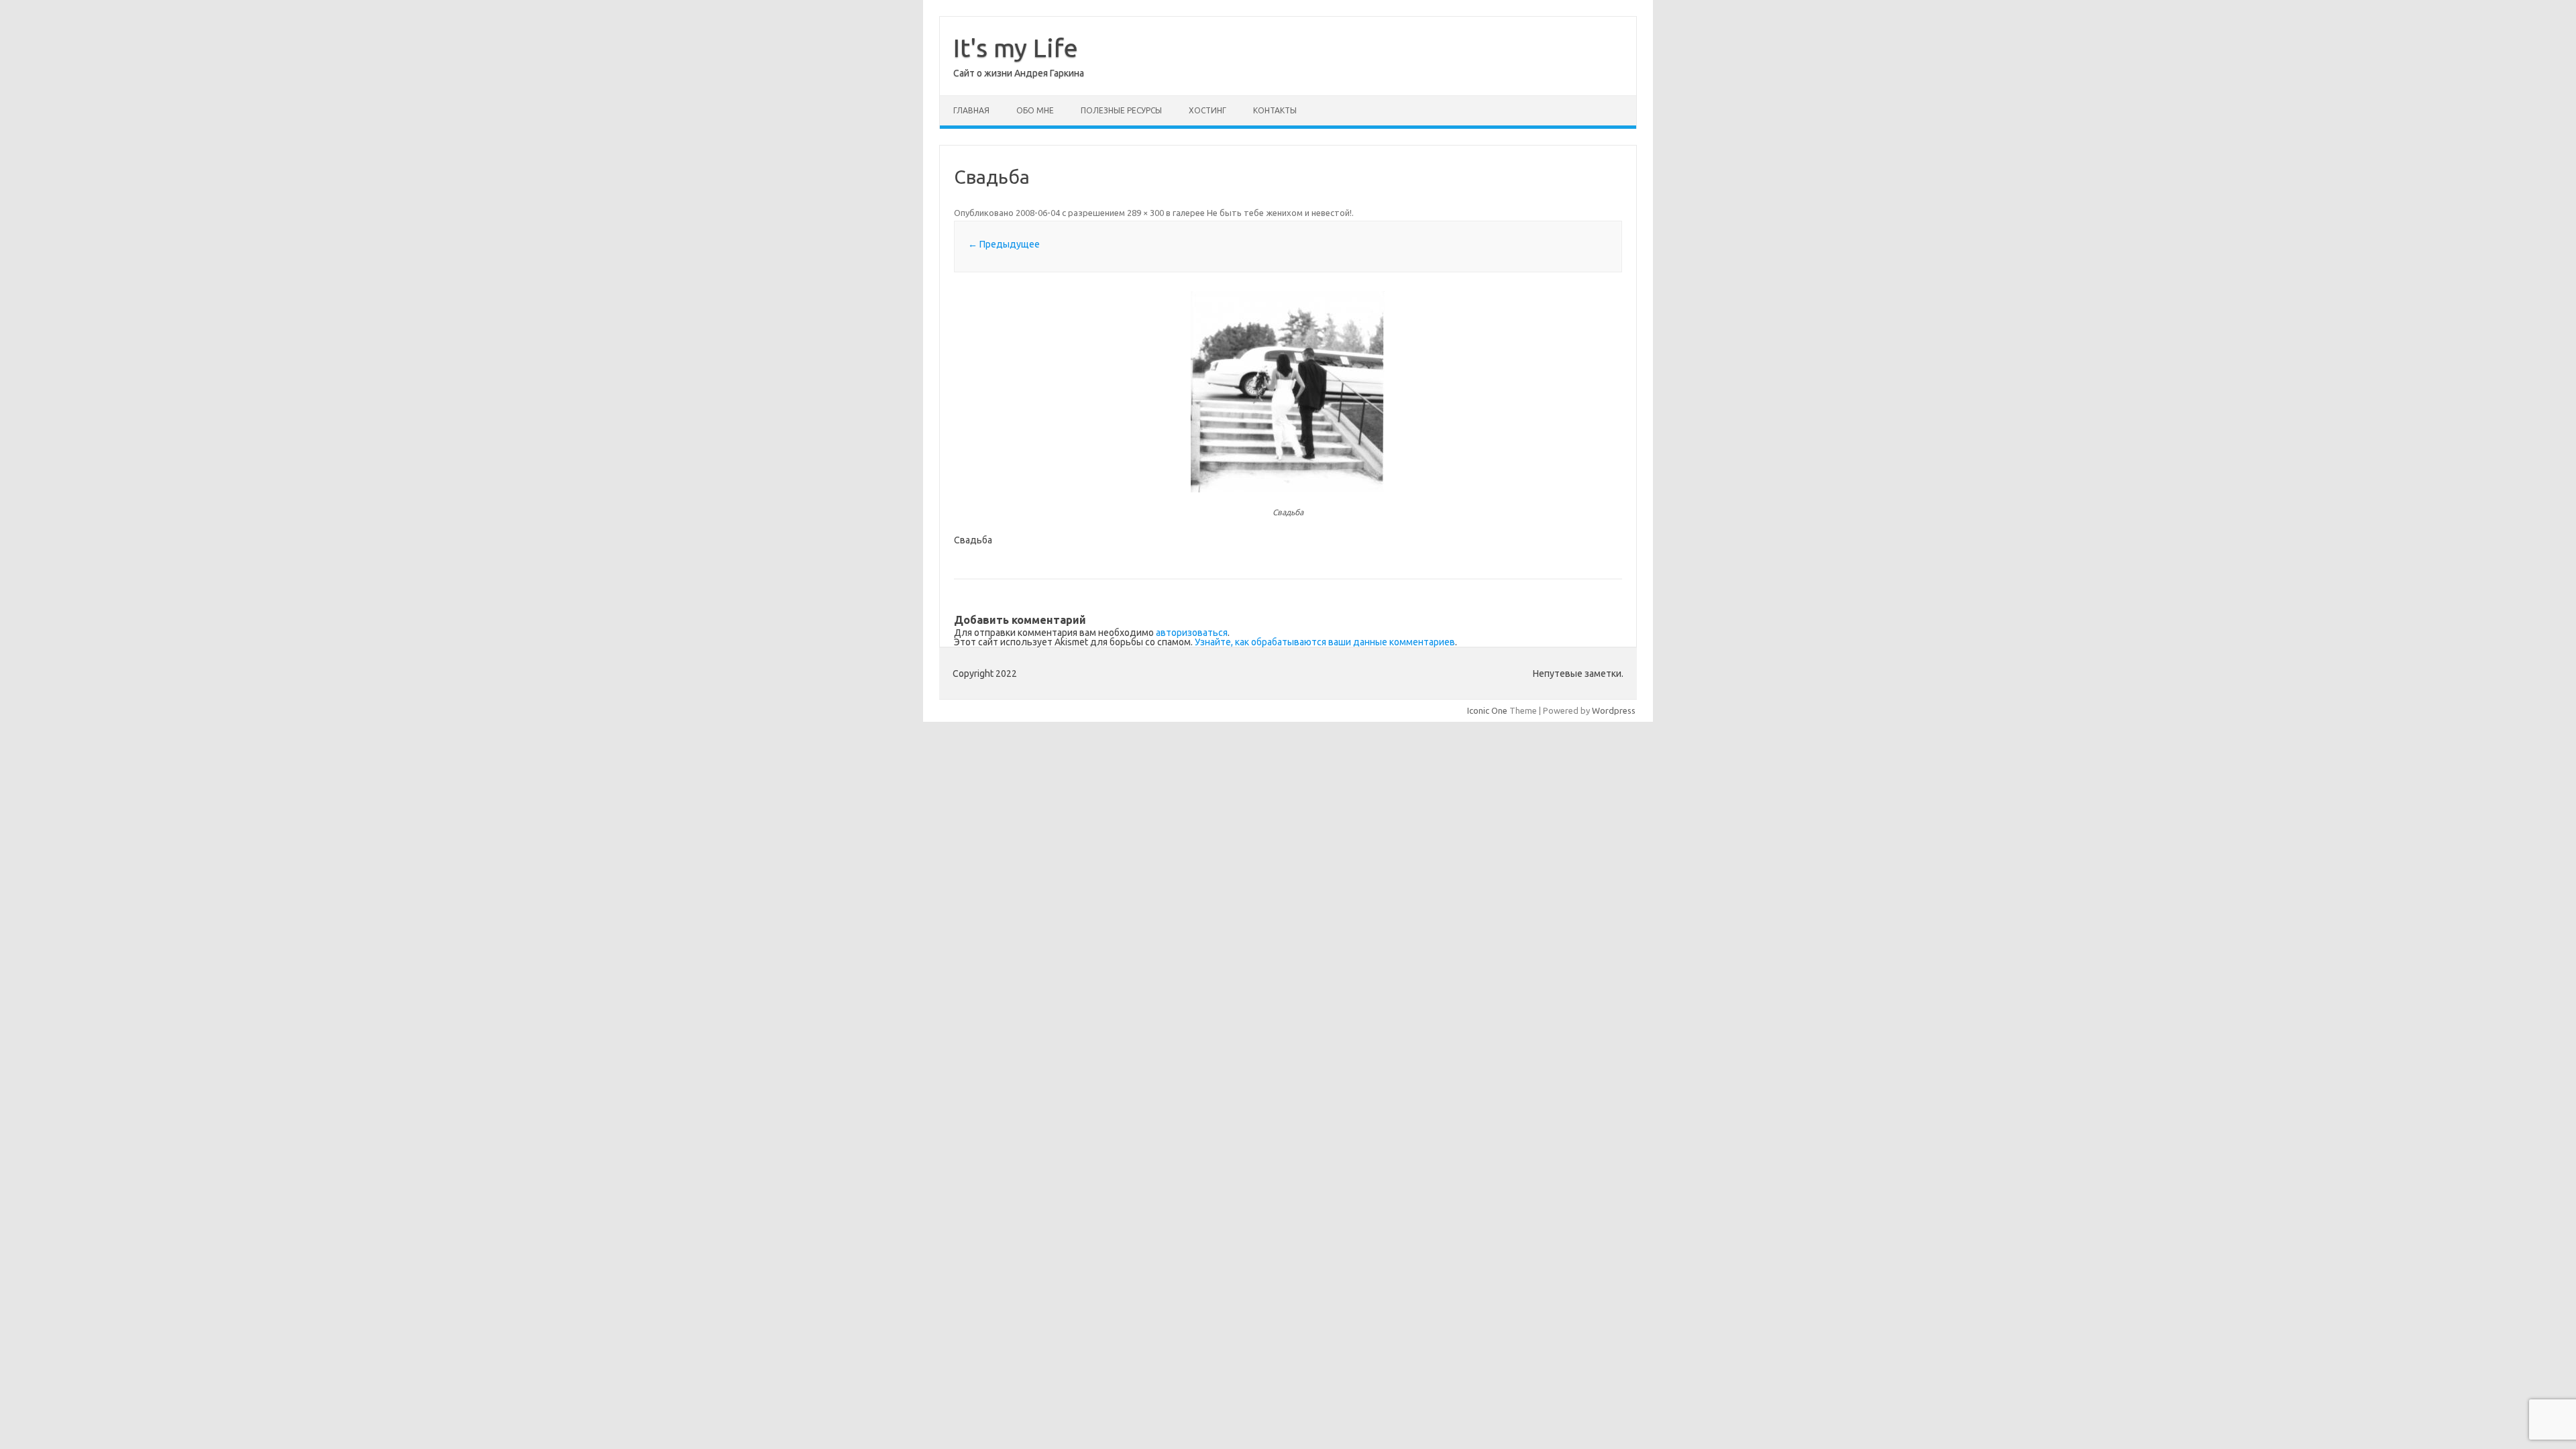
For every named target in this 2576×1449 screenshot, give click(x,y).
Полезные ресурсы (1121, 110)
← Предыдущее (1004, 244)
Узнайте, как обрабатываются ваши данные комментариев (1325, 642)
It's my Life (1016, 48)
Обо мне (1035, 110)
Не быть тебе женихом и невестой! (1279, 213)
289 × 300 (1145, 213)
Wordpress (1614, 710)
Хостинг (1207, 110)
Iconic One (1487, 710)
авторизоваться (1192, 633)
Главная (971, 110)
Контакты (1275, 110)
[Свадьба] (1288, 392)
